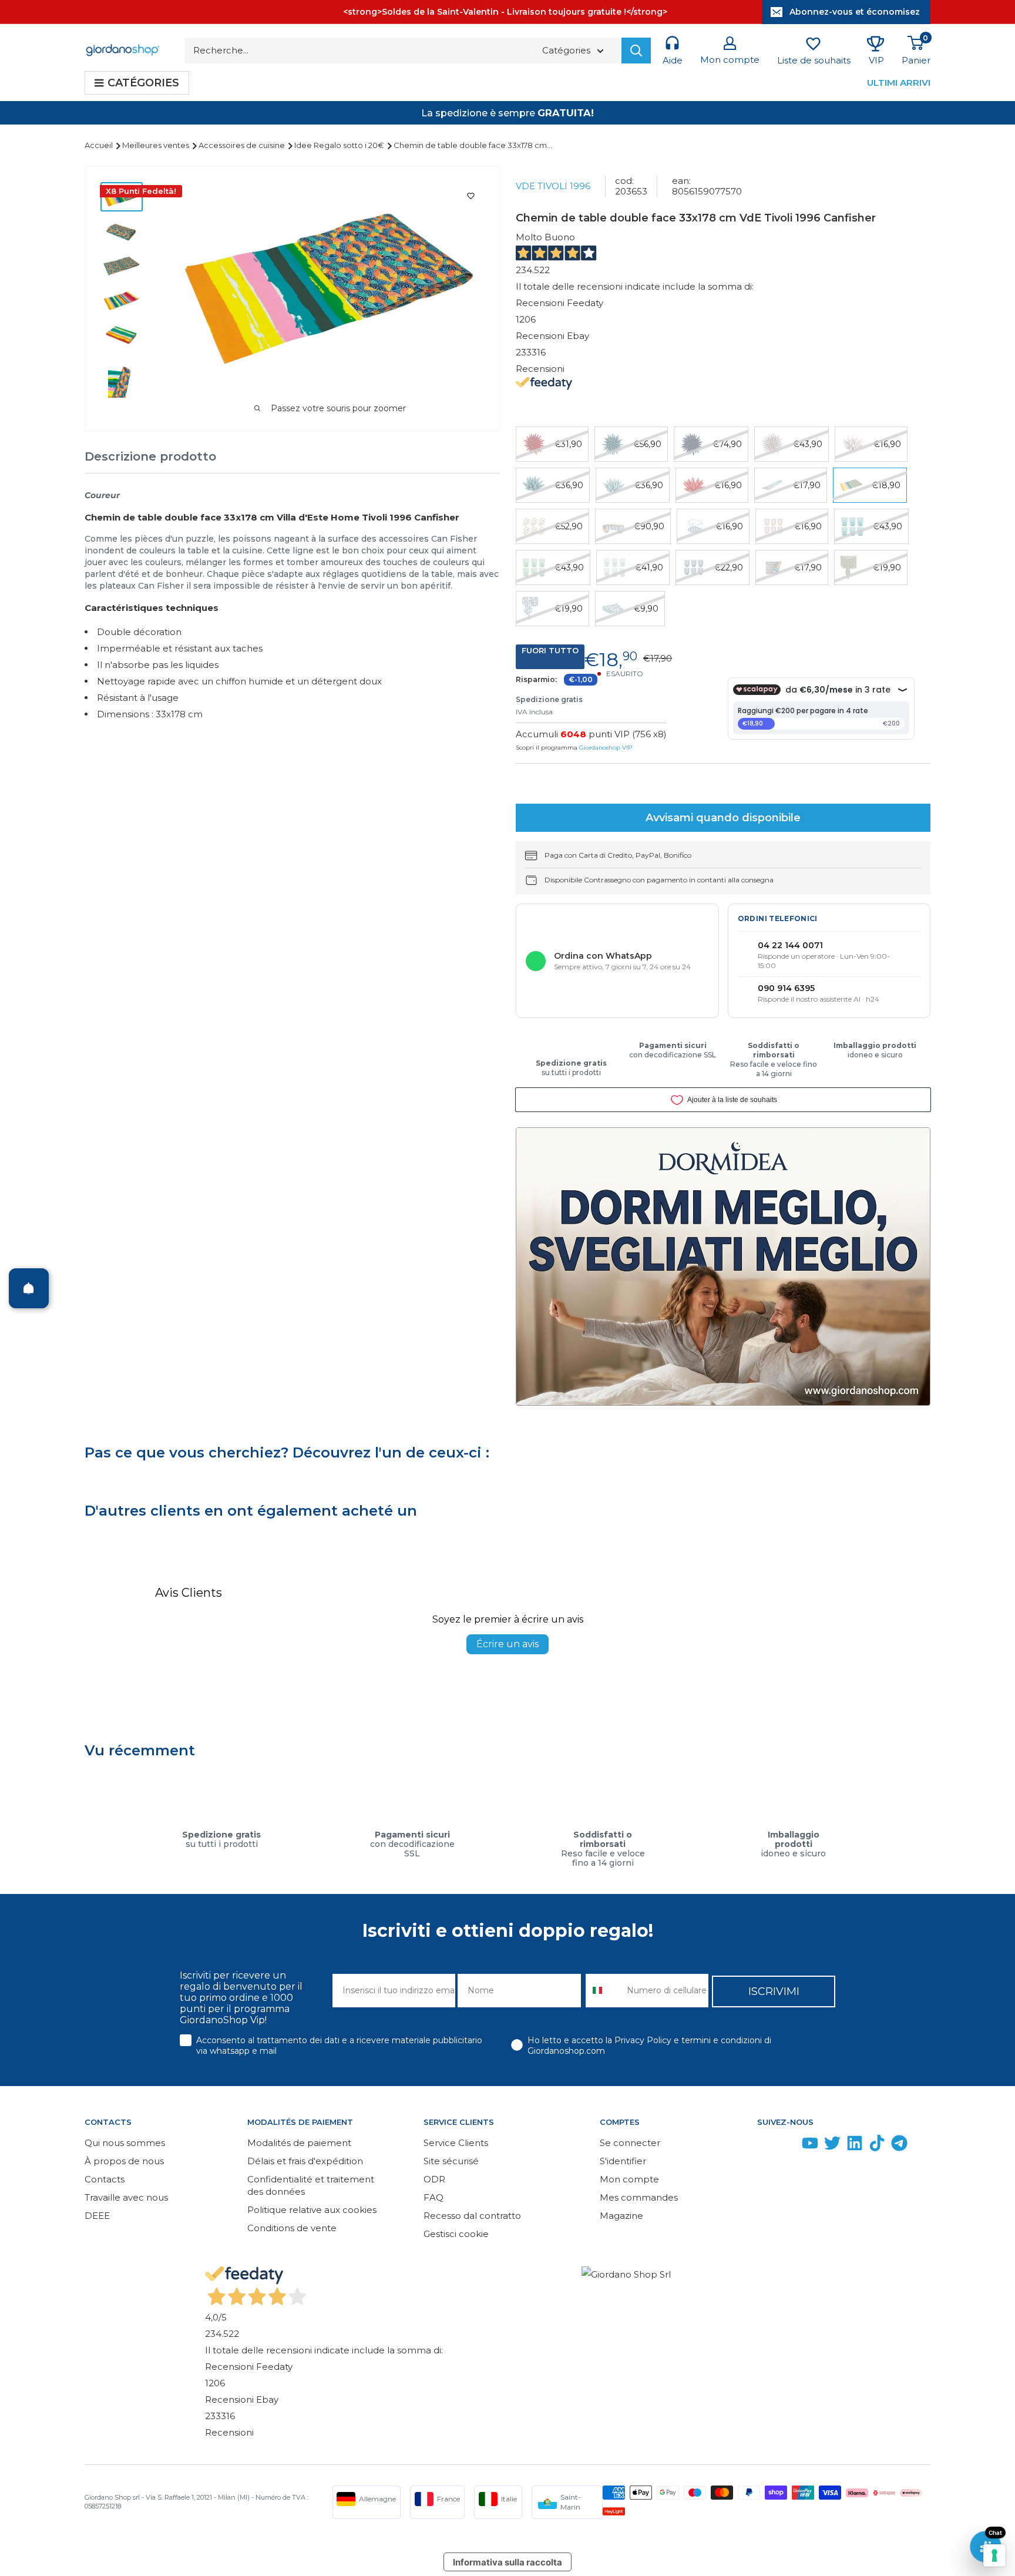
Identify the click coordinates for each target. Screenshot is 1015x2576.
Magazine (621, 2216)
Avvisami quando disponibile (723, 818)
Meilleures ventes (157, 145)
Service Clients (456, 2143)
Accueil (100, 145)
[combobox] (604, 1991)
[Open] (29, 1288)
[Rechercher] (636, 51)
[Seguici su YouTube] (810, 2146)
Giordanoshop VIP (606, 748)
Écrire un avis (508, 1644)
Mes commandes (639, 2197)
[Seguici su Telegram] (899, 2146)
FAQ (433, 2197)
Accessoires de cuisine (243, 145)
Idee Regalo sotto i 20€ (340, 145)
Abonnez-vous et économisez (855, 12)
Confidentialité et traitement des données (311, 2185)
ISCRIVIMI (774, 1991)
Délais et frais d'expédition (305, 2161)
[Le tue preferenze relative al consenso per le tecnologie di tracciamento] (994, 2555)
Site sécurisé (451, 2161)
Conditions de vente (292, 2228)
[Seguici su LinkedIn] (855, 2146)
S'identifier (623, 2161)
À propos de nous (124, 2161)
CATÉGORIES (143, 83)
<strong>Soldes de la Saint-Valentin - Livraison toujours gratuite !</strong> (505, 12)
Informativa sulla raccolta (508, 2562)
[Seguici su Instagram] (788, 2146)
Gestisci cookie (456, 2234)
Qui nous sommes (125, 2143)
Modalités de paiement (299, 2143)
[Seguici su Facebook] (765, 2146)
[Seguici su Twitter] (832, 2146)
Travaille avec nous (126, 2197)
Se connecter (630, 2143)
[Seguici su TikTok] (877, 2146)
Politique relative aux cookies (312, 2210)
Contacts (105, 2179)
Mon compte (629, 2179)
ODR (434, 2179)
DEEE (97, 2216)
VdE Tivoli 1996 (553, 186)
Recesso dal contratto (472, 2216)
